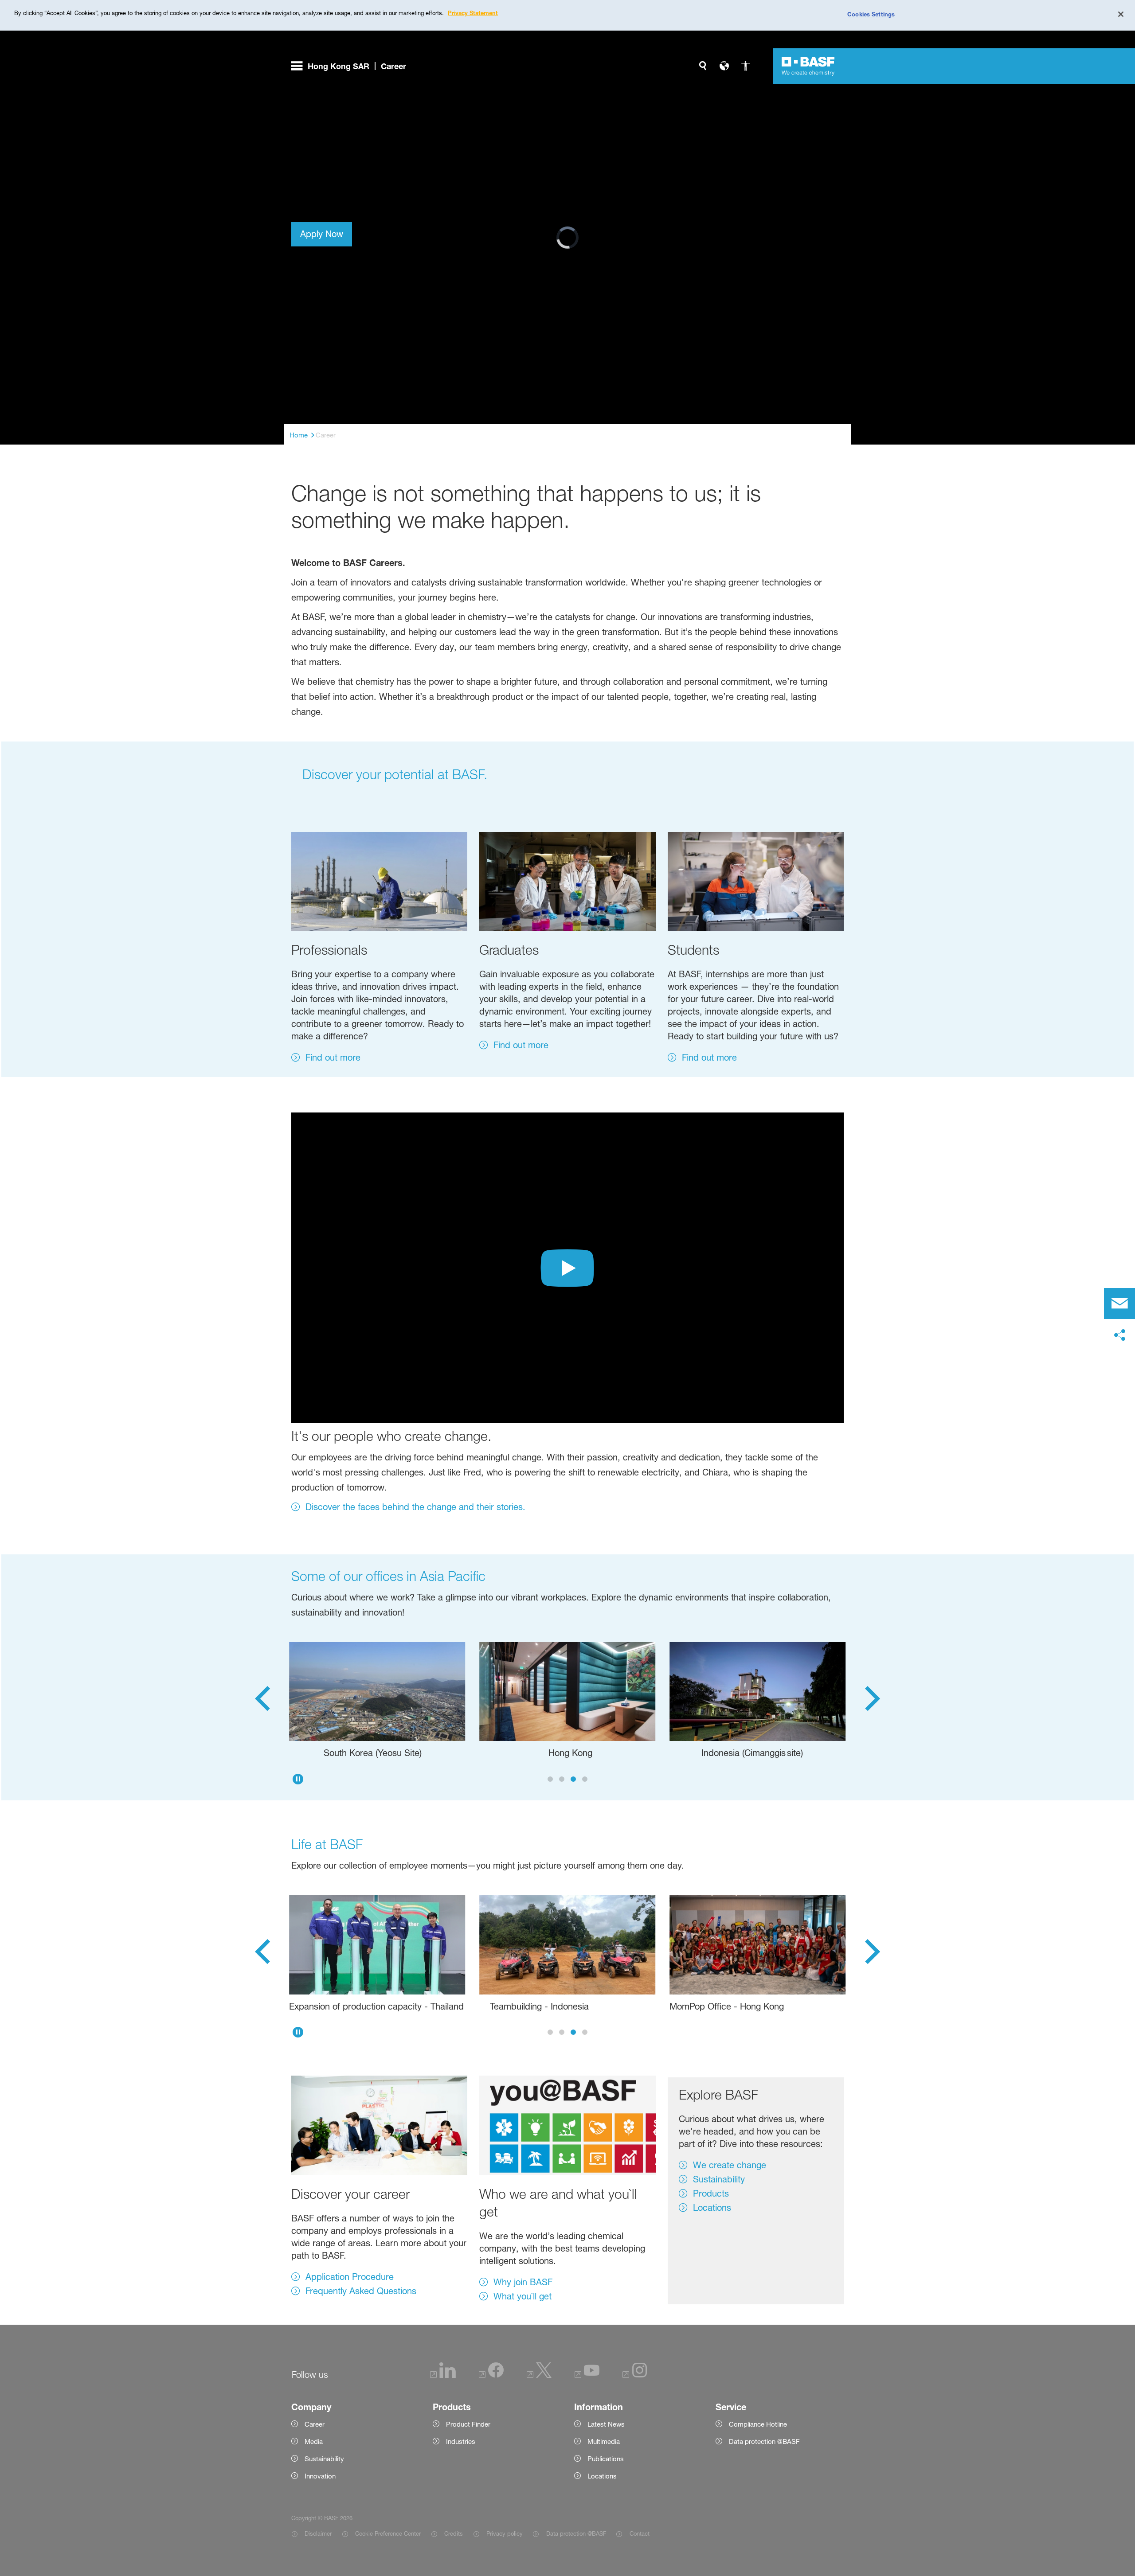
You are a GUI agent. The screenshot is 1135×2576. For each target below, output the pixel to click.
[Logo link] (808, 66)
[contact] (1119, 1304)
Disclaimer (318, 2533)
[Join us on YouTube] (587, 2375)
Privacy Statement (473, 13)
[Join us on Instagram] (635, 2375)
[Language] (724, 66)
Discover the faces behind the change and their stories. (415, 1507)
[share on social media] (1119, 1335)
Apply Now (322, 234)
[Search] (703, 66)
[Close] (1121, 14)
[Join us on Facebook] (491, 2375)
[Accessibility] (745, 66)
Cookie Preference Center (388, 2533)
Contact (639, 2533)
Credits (454, 2533)
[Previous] (262, 1701)
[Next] (873, 1701)
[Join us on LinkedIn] (443, 2375)
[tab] (550, 1779)
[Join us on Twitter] (539, 2375)
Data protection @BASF (576, 2533)
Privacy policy (505, 2533)
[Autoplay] (298, 1779)
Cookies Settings (871, 14)
